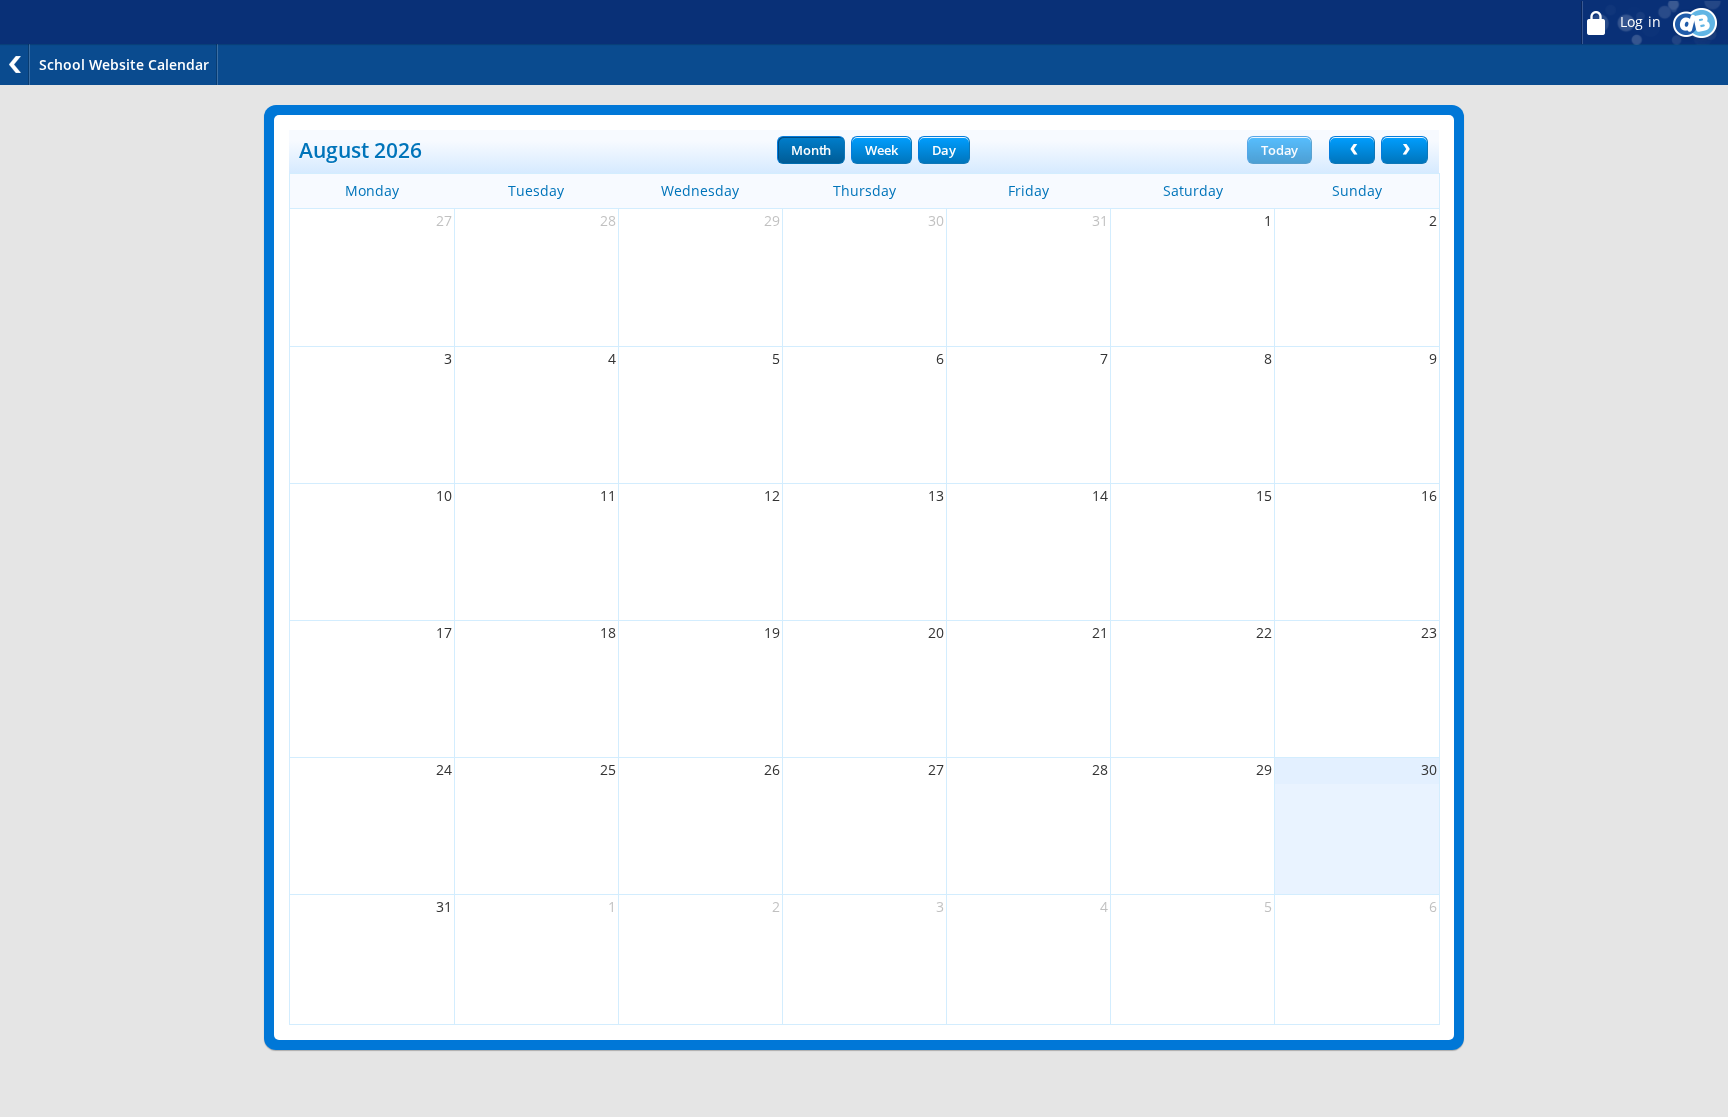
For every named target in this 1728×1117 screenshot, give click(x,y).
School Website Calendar (124, 64)
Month (811, 150)
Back (15, 64)
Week (881, 150)
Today (1279, 150)
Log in (1638, 22)
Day (944, 150)
